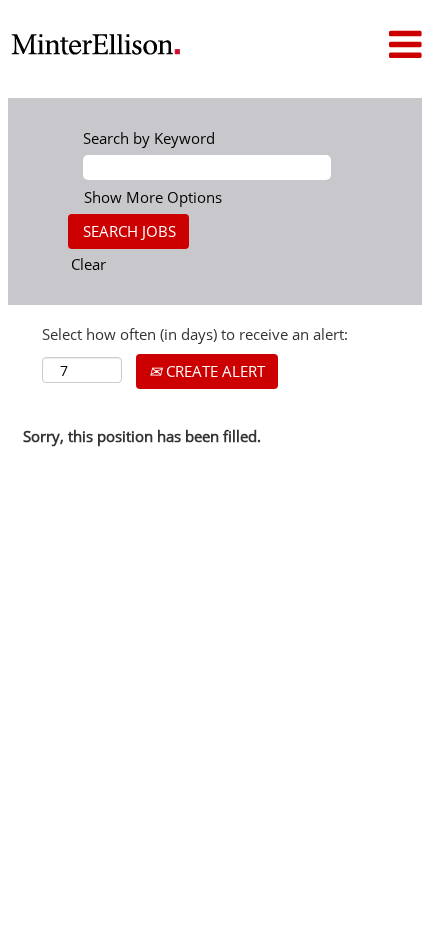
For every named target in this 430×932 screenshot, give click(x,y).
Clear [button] (88, 264)
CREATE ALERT (213, 371)
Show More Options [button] (153, 197)
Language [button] (256, 26)
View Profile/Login (267, 59)
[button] (376, 44)
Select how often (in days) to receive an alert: (195, 334)
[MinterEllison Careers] (96, 44)
